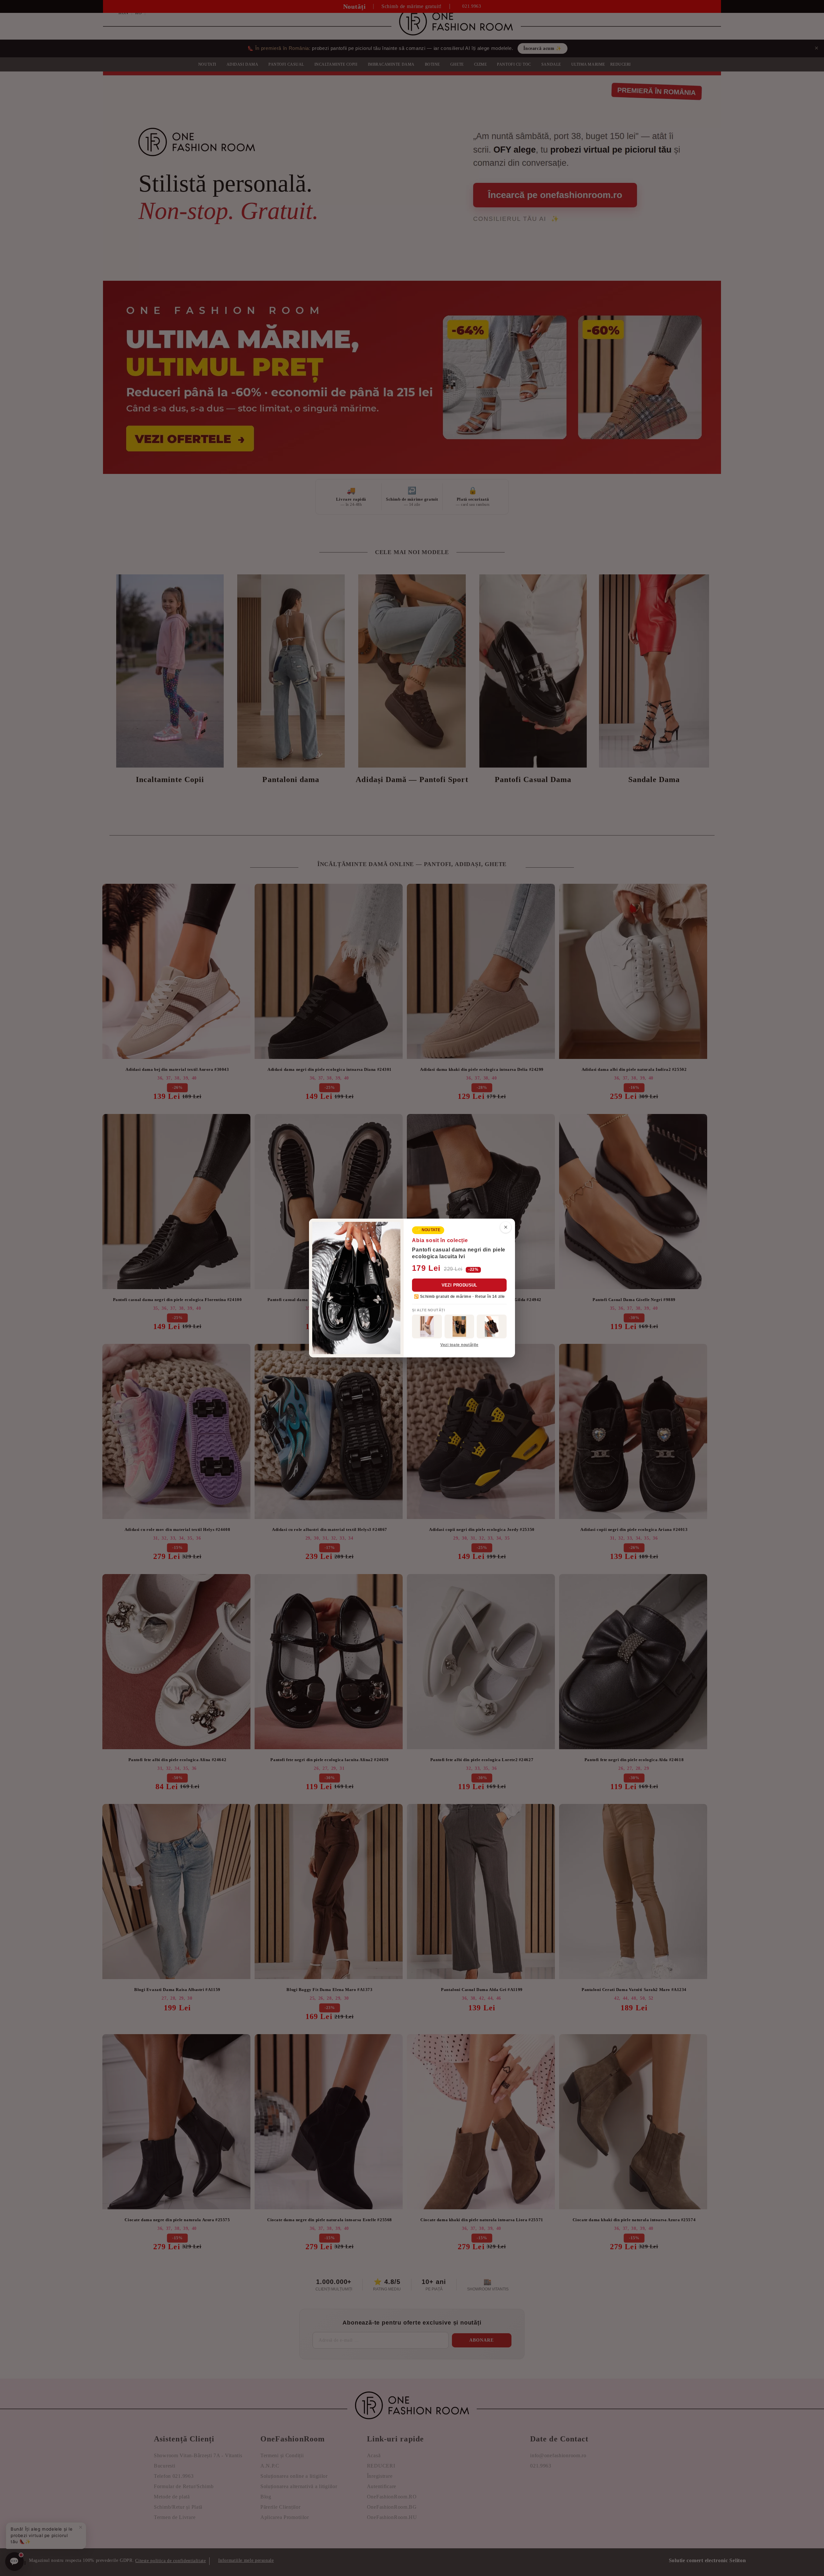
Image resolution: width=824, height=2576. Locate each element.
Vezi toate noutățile (459, 1345)
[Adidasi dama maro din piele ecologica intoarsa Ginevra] (492, 1326)
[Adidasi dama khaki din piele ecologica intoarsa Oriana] (427, 1326)
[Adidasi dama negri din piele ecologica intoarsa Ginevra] (459, 1326)
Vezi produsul (459, 1285)
